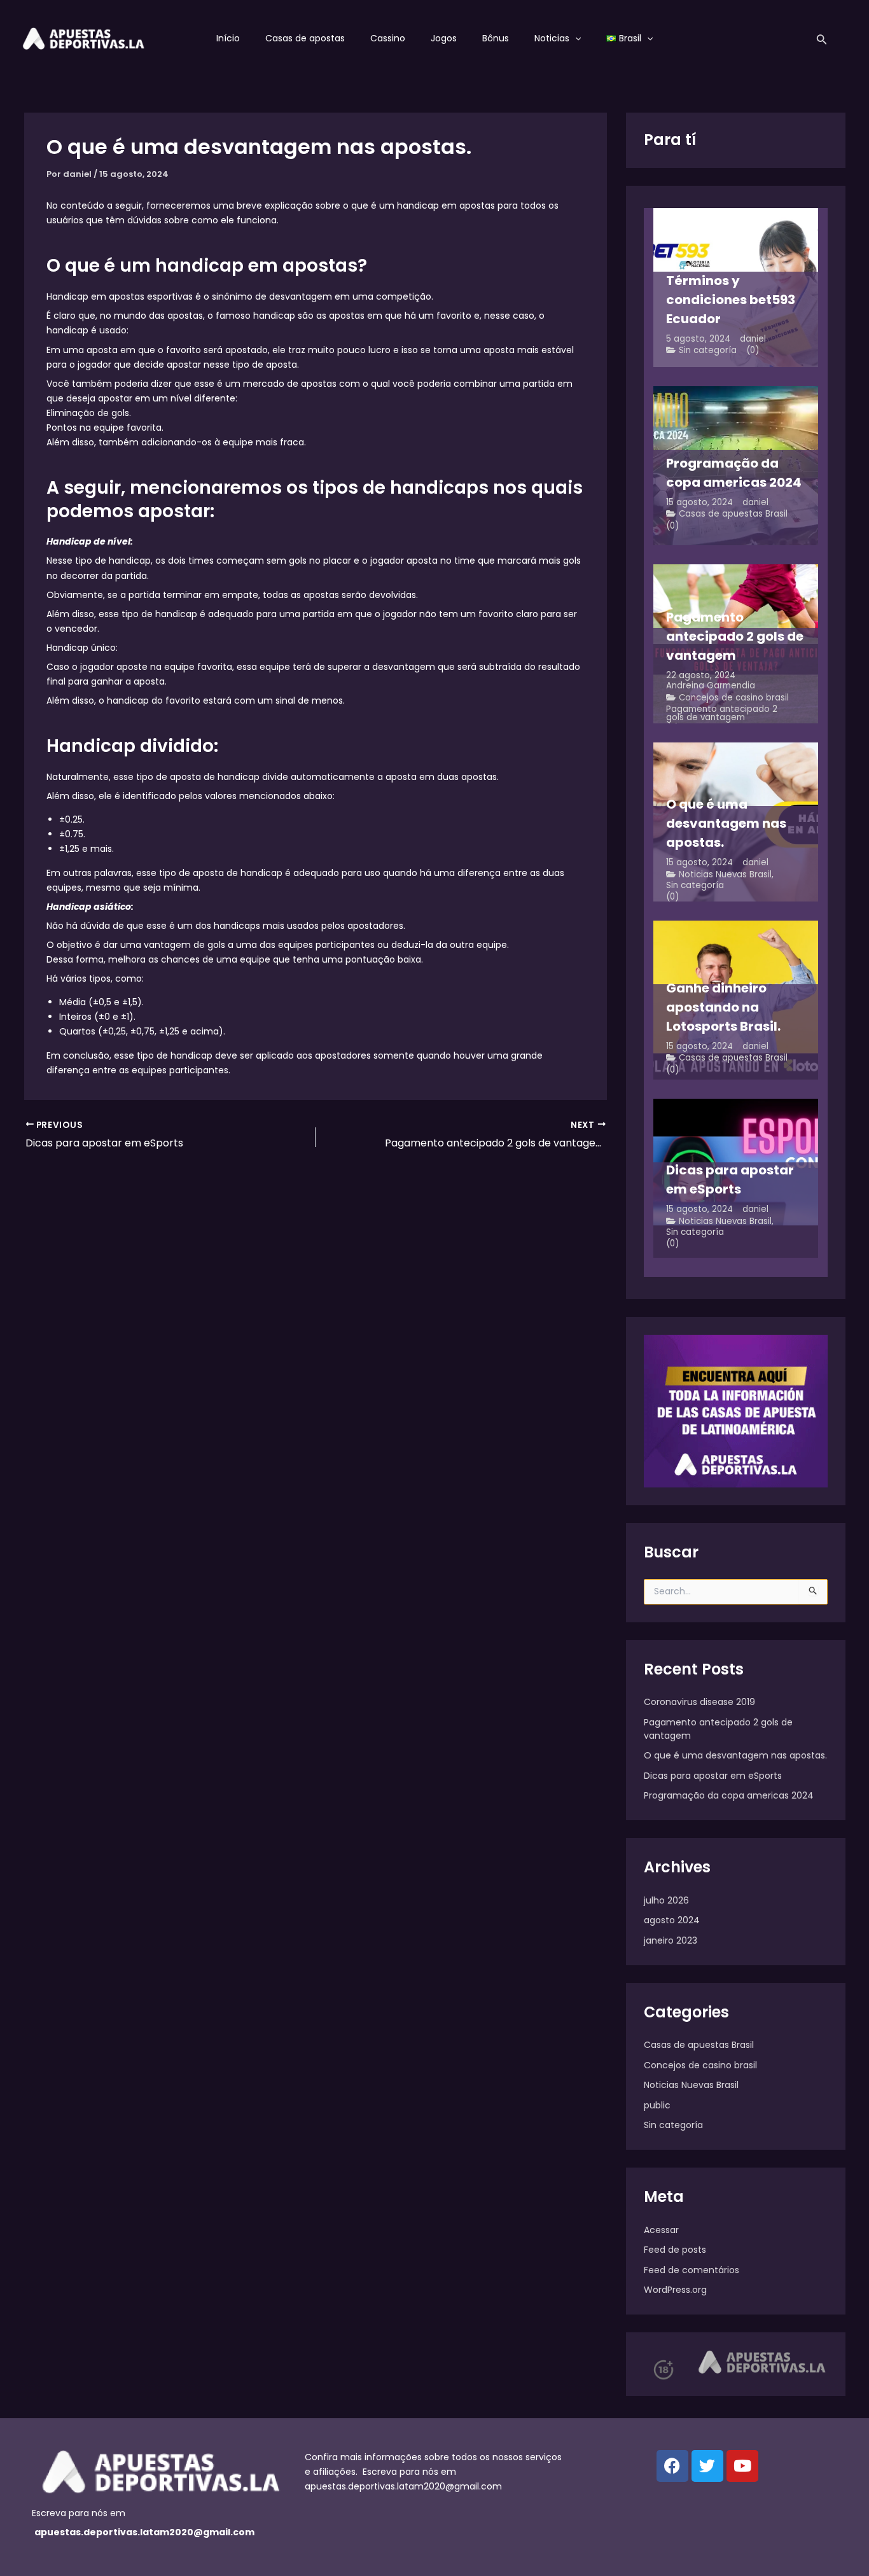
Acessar (661, 2230)
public (657, 2105)
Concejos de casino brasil (734, 698)
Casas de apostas (305, 38)
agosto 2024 (672, 1920)
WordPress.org (675, 2290)
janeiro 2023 (671, 1940)
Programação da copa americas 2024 (729, 1795)
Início (228, 38)
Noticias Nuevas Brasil (725, 874)
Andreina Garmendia (711, 686)
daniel (753, 339)
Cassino (388, 38)
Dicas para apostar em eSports (713, 1776)
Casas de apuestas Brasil (733, 514)
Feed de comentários (692, 2270)
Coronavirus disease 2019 (699, 1702)
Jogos (444, 38)
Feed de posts (675, 2250)
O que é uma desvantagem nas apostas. (735, 1755)
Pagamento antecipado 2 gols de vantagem (722, 714)
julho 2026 (666, 1900)
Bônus (496, 38)
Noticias (552, 38)
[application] (575, 38)
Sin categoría (708, 350)
